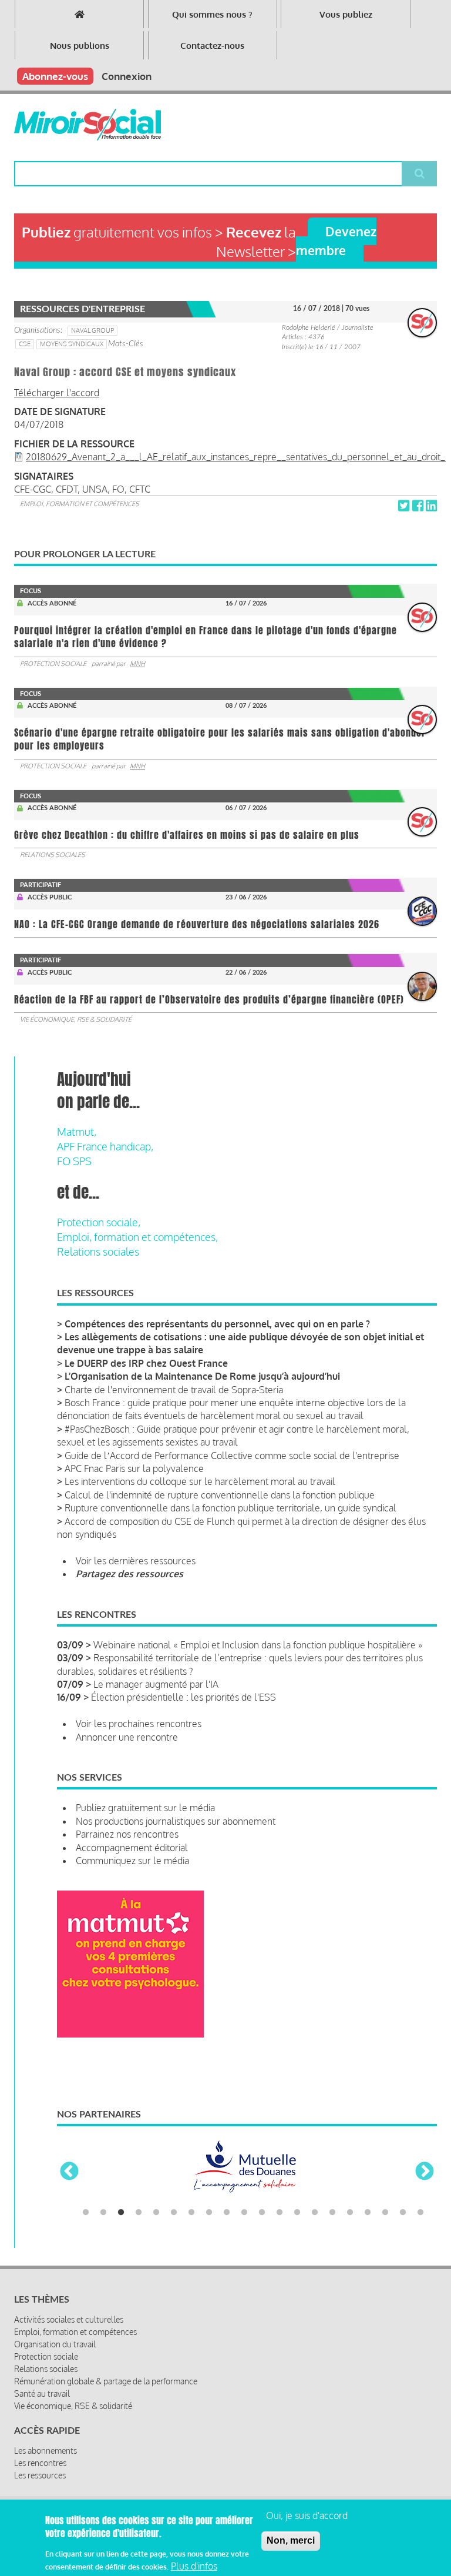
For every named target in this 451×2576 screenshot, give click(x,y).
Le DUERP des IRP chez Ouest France (146, 1363)
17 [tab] (368, 2213)
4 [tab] (139, 2213)
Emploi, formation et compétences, (137, 1237)
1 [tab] (86, 2213)
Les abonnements (46, 2450)
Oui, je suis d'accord (307, 2515)
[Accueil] (87, 125)
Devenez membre (336, 240)
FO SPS (74, 1161)
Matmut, (77, 1132)
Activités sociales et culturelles (69, 2319)
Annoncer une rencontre (127, 1737)
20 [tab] (420, 2213)
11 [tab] (262, 2213)
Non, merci (291, 2540)
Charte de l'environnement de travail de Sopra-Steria (174, 1390)
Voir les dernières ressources (136, 1561)
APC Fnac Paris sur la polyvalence (134, 1468)
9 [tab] (227, 2213)
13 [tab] (297, 2213)
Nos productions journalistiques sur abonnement (176, 1821)
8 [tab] (209, 2213)
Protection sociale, (99, 1222)
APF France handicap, (105, 1146)
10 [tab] (244, 2213)
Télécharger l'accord (57, 393)
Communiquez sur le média (132, 1861)
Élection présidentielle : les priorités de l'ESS (184, 1697)
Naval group (92, 330)
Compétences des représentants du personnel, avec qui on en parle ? (217, 1324)
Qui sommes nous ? (212, 14)
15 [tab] (332, 2213)
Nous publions (80, 46)
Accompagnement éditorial (132, 1848)
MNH (137, 664)
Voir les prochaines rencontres (139, 1724)
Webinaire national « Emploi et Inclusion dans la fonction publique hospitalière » (258, 1645)
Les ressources (40, 2475)
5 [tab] (156, 2213)
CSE (25, 344)
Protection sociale (53, 664)
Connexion (127, 76)
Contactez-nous (212, 46)
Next (425, 2172)
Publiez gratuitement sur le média (145, 1808)
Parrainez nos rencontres (127, 1834)
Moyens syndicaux (72, 344)
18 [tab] (385, 2213)
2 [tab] (103, 2213)
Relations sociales (53, 855)
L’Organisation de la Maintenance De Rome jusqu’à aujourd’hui (202, 1376)
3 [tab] (121, 2213)
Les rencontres (40, 2463)
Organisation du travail (55, 2344)
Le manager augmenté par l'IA (156, 1684)
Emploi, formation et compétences (80, 504)
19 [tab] (403, 2213)
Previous (69, 2172)
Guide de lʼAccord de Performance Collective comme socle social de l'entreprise (232, 1456)
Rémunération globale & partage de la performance (106, 2381)
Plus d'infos (194, 2566)
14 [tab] (315, 2213)
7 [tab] (191, 2213)
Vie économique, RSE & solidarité (76, 1019)
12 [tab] (280, 2213)
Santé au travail (42, 2393)
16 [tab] (350, 2213)
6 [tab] (174, 2213)
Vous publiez (346, 14)
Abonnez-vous (55, 76)
